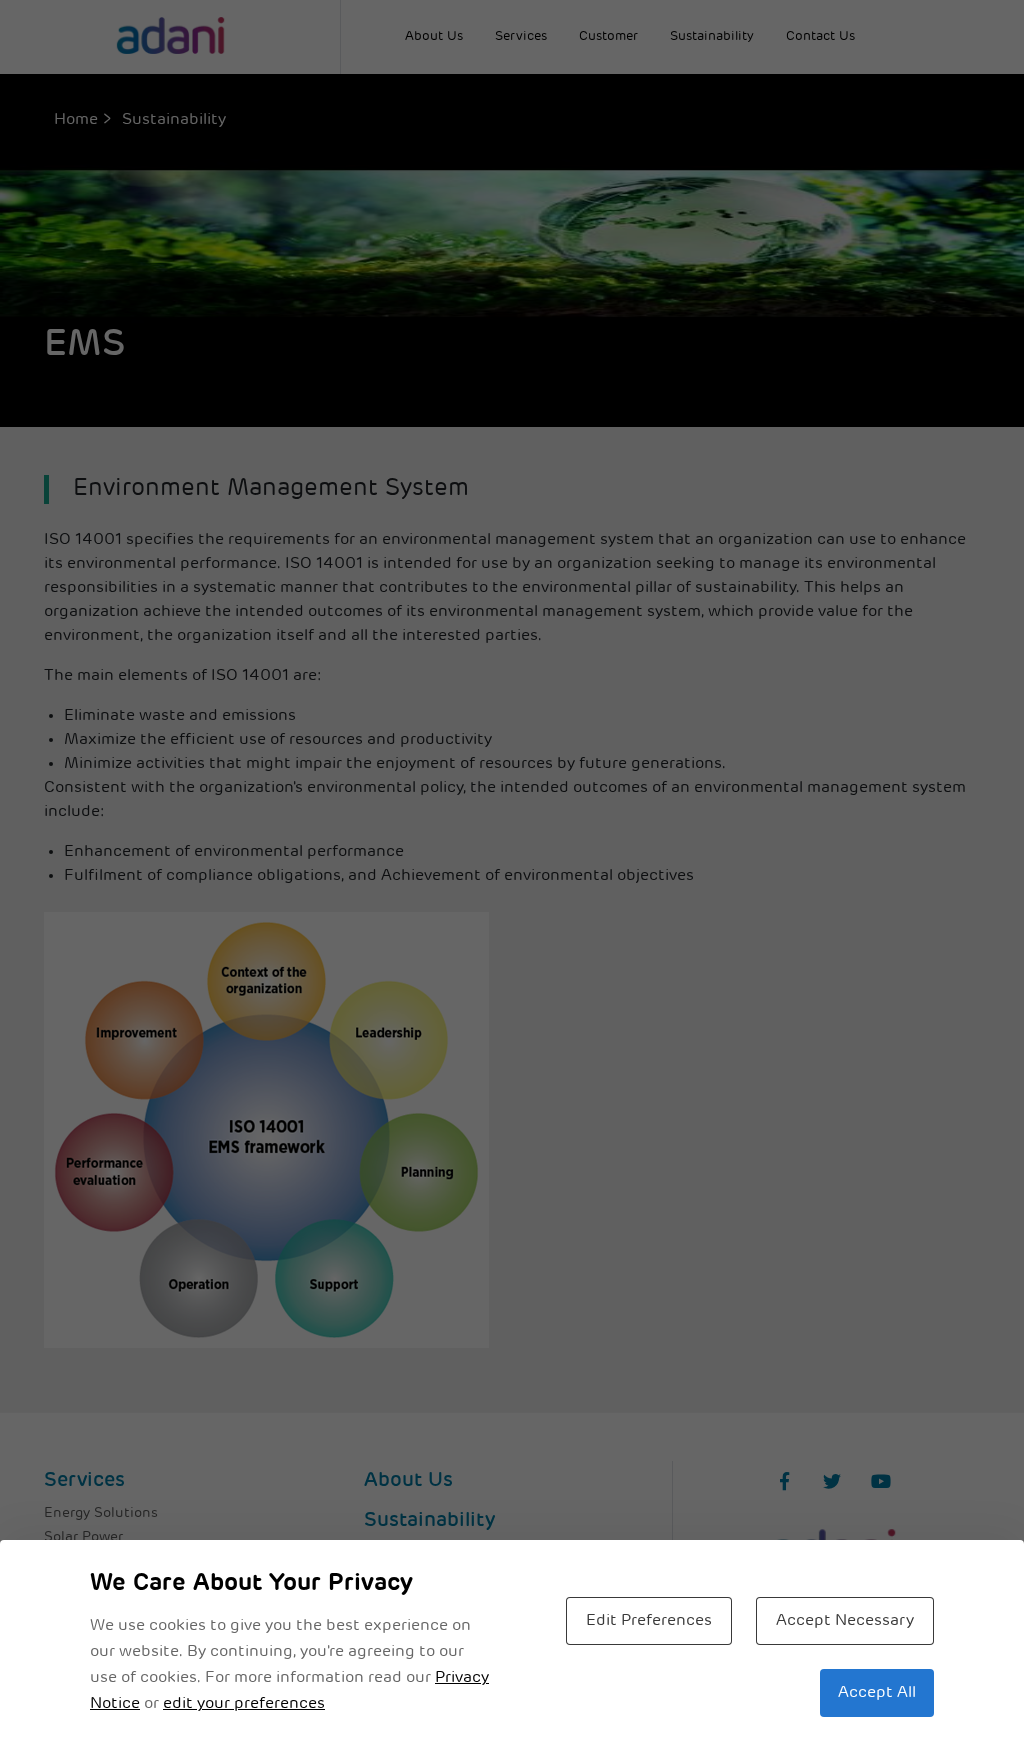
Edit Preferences (649, 1621)
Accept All (877, 1693)
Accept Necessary (845, 1621)
